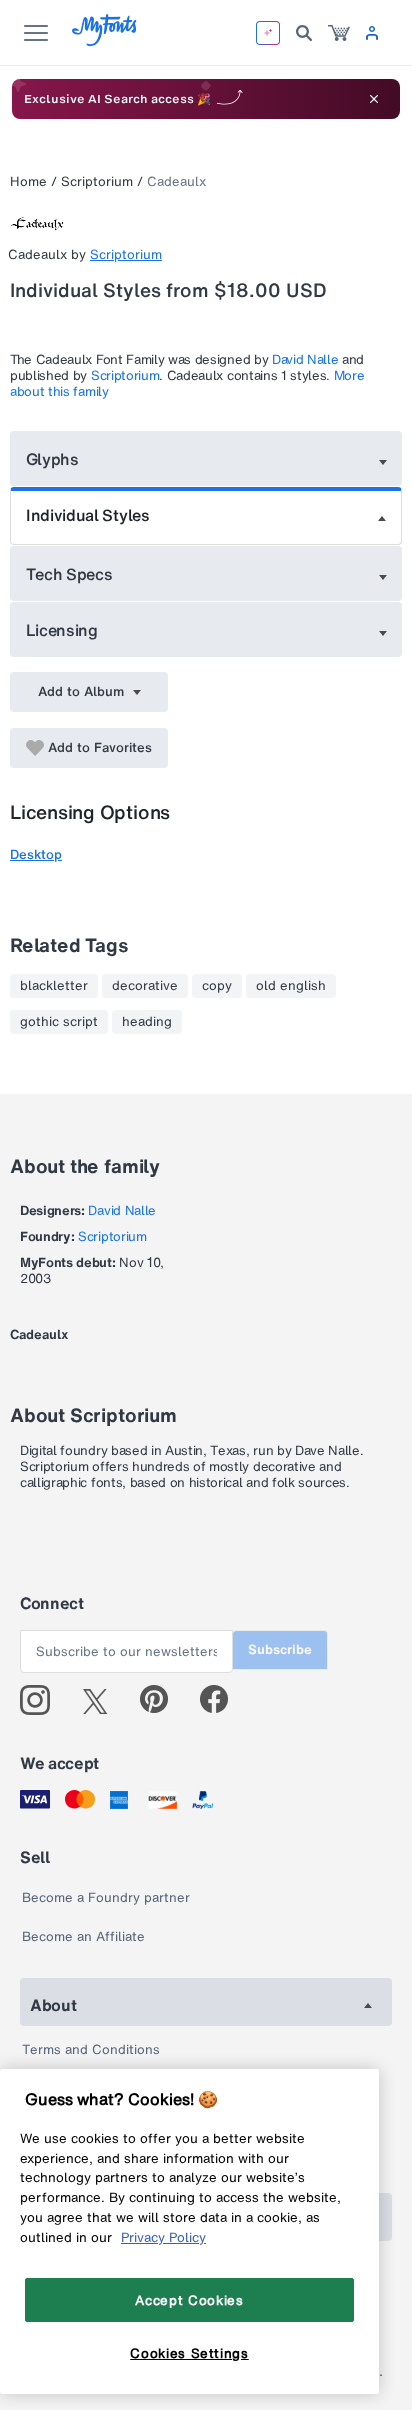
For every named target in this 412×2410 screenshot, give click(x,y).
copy (217, 986)
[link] (339, 33)
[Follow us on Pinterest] (162, 1700)
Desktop (36, 854)
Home (28, 181)
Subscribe (280, 1649)
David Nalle (305, 359)
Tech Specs (69, 574)
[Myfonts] (105, 40)
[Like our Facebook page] (222, 1700)
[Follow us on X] (102, 1700)
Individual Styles (88, 515)
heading (147, 1022)
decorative (145, 986)
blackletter (54, 986)
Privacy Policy (163, 2237)
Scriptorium (97, 181)
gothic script (59, 1022)
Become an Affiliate (83, 1936)
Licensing (62, 630)
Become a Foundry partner (106, 1897)
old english (291, 986)
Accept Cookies (189, 2300)
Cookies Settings (189, 2353)
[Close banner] (374, 99)
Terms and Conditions (91, 2049)
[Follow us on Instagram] (42, 1700)
